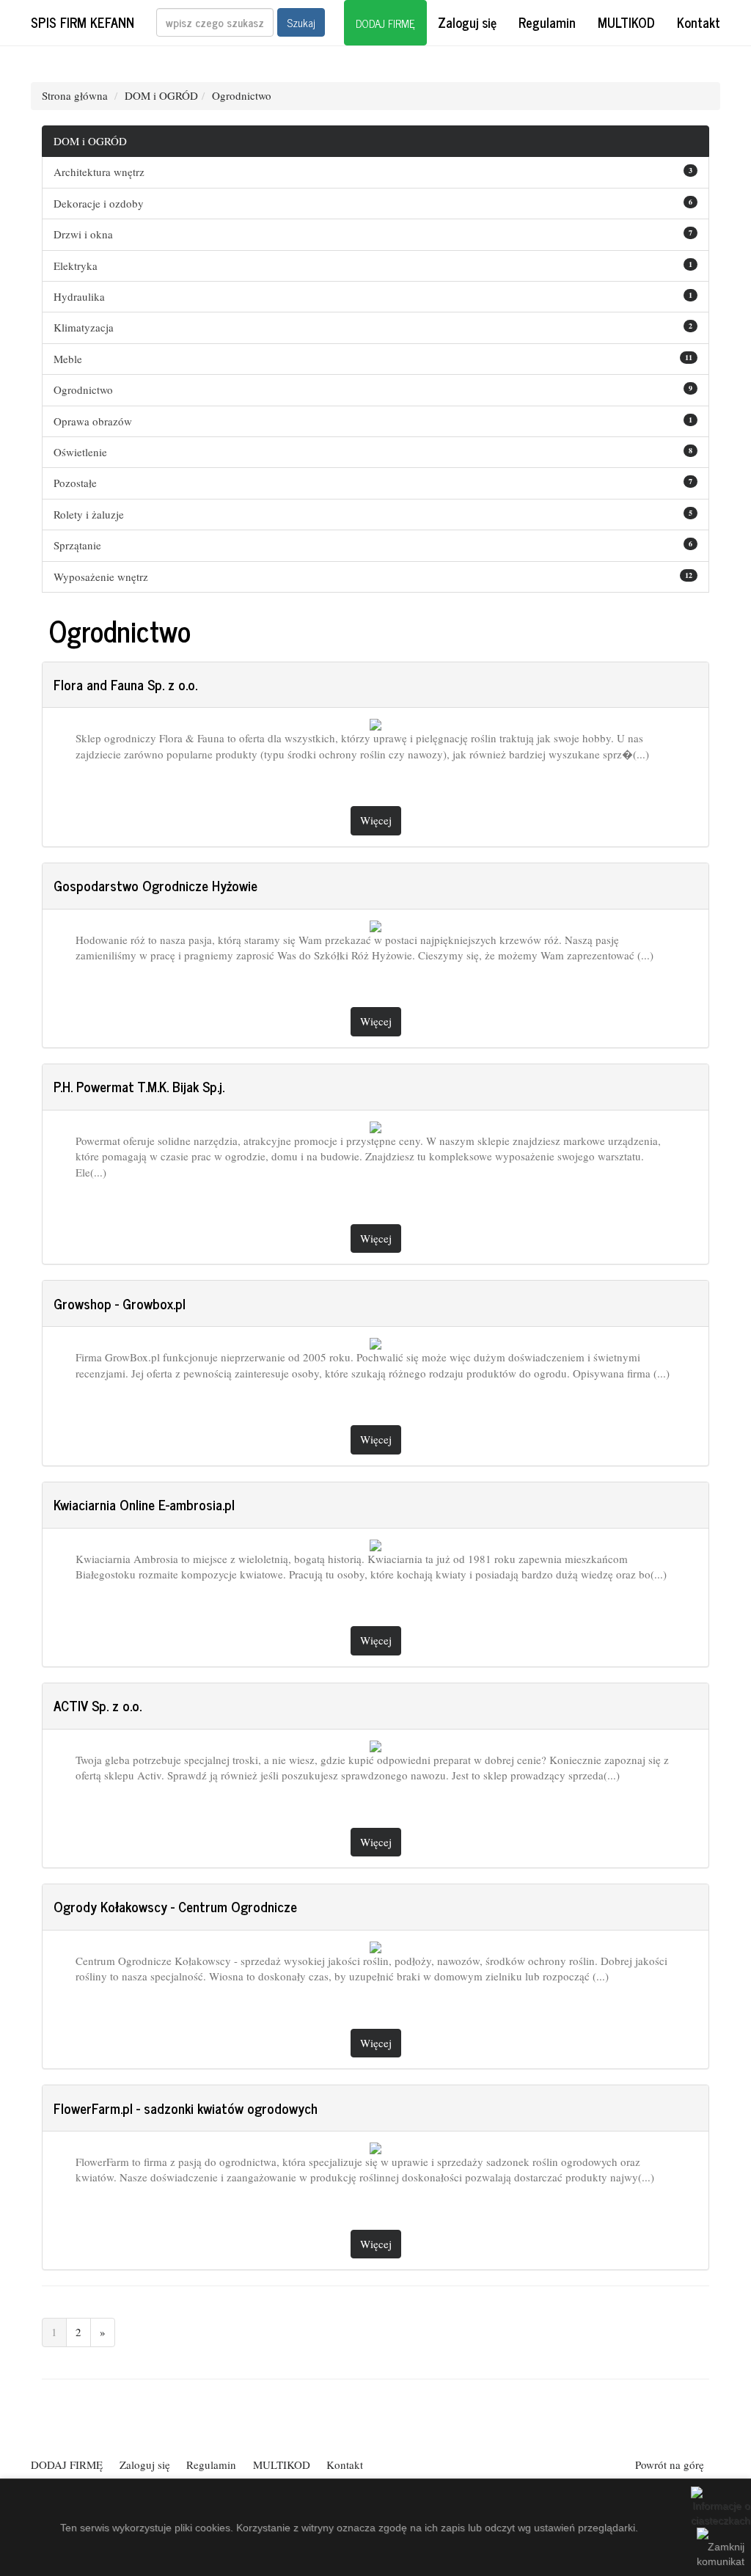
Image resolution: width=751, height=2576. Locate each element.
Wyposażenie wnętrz (101, 577)
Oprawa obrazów (93, 421)
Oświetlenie (80, 452)
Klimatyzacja (84, 327)
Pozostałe (75, 483)
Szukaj (301, 22)
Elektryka (76, 266)
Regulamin (547, 22)
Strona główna (75, 95)
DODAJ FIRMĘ (385, 23)
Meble (68, 359)
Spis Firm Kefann (83, 22)
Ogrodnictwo (242, 95)
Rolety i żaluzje (89, 514)
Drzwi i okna (83, 234)
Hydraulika (79, 296)
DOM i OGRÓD (161, 95)
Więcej (376, 820)
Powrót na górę (670, 2465)
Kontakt (699, 22)
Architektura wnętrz (99, 172)
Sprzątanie (77, 545)
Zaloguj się (467, 22)
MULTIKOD (626, 22)
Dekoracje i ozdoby (99, 203)
